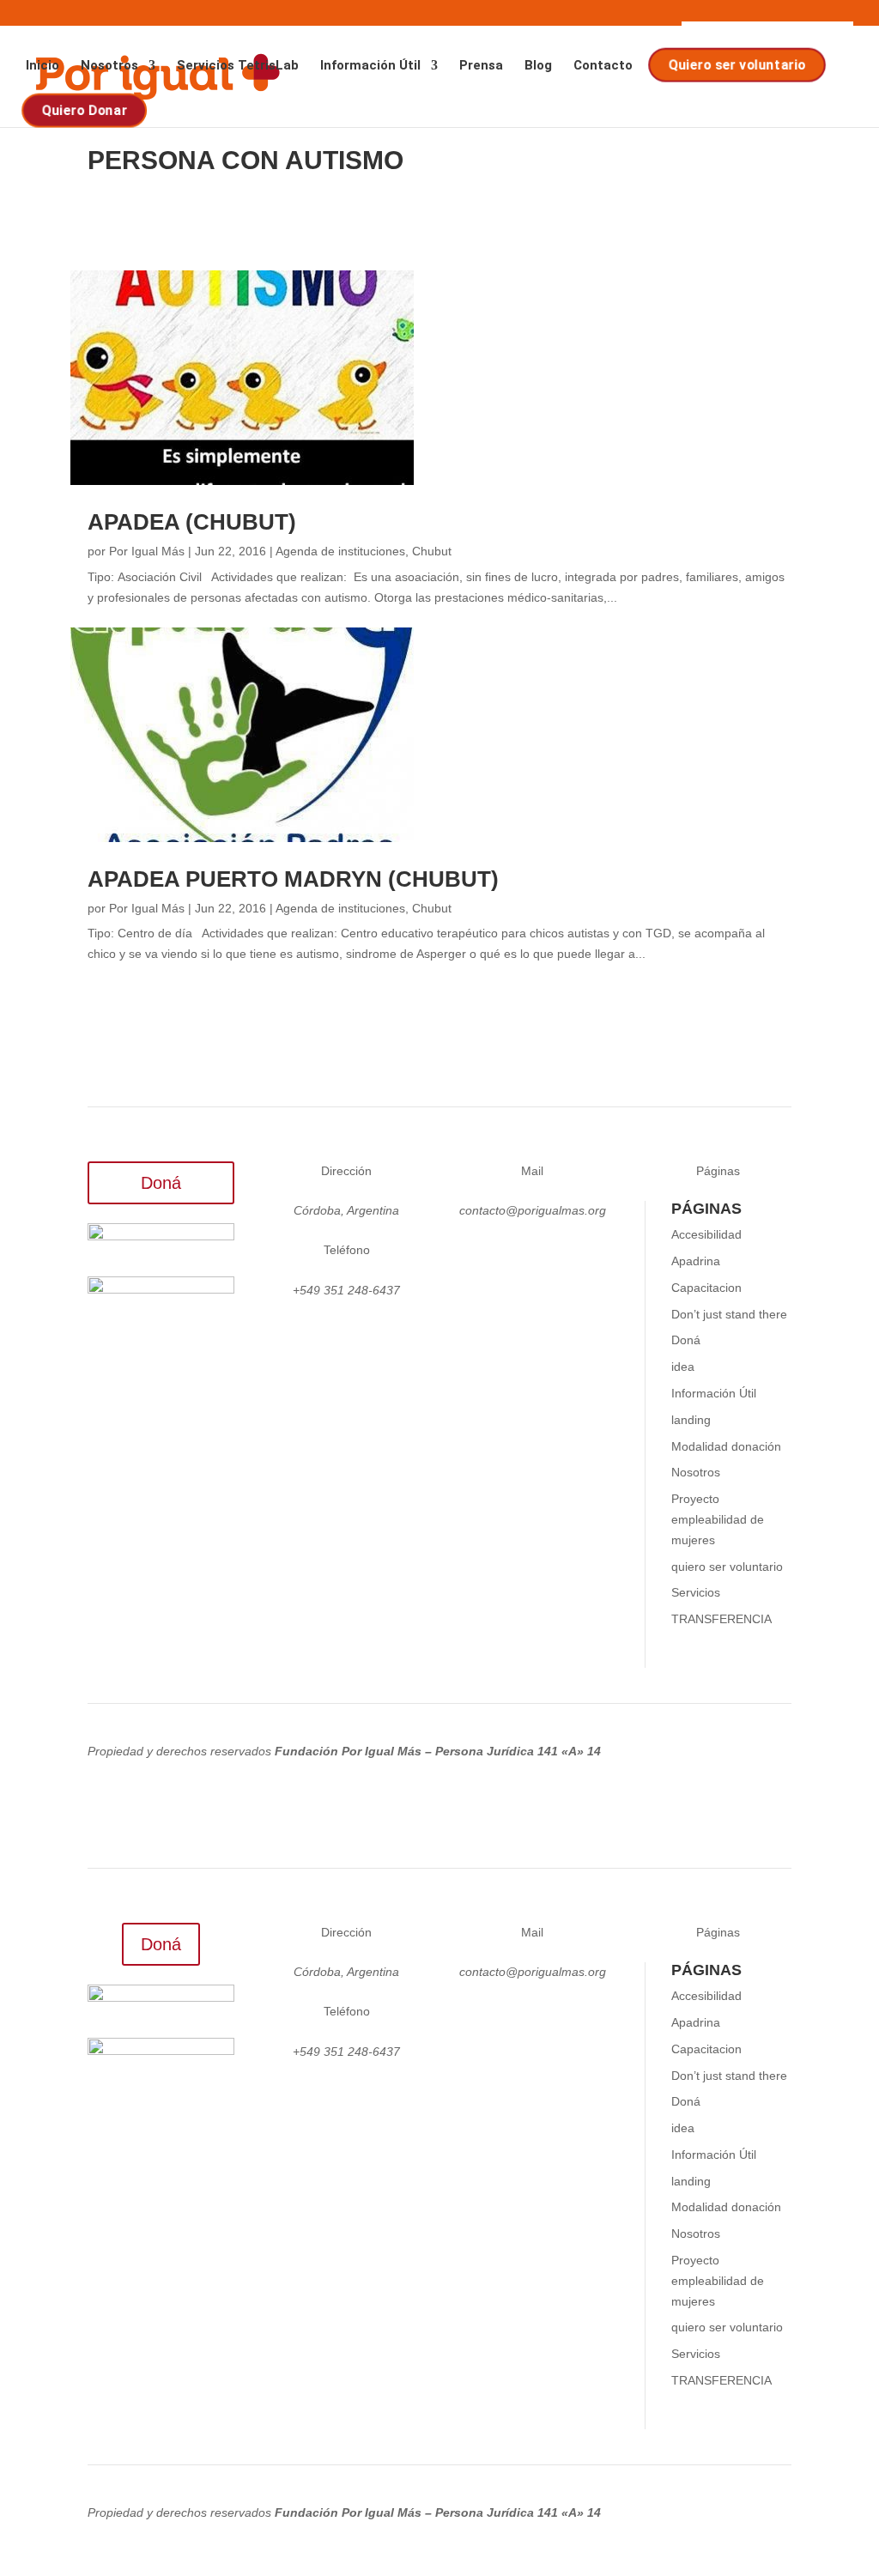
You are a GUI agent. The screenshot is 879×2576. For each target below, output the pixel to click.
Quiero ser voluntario (739, 65)
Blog (538, 66)
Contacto (603, 66)
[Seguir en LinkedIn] (546, 1254)
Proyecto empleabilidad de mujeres (718, 1519)
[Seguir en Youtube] (532, 1288)
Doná (161, 1183)
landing (691, 1420)
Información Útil (370, 66)
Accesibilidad (706, 1234)
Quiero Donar (85, 111)
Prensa (481, 66)
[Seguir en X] (512, 1254)
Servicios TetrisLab (238, 66)
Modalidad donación (726, 1446)
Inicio (42, 66)
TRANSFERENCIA (721, 1619)
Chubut (432, 551)
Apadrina (696, 1261)
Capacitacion (706, 1288)
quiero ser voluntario (727, 1567)
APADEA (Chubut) (192, 522)
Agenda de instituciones (340, 551)
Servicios (696, 1592)
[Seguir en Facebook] (580, 1254)
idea (683, 1367)
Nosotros (109, 66)
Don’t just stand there (729, 1314)
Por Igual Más (147, 551)
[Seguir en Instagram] (477, 1254)
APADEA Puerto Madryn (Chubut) (293, 879)
